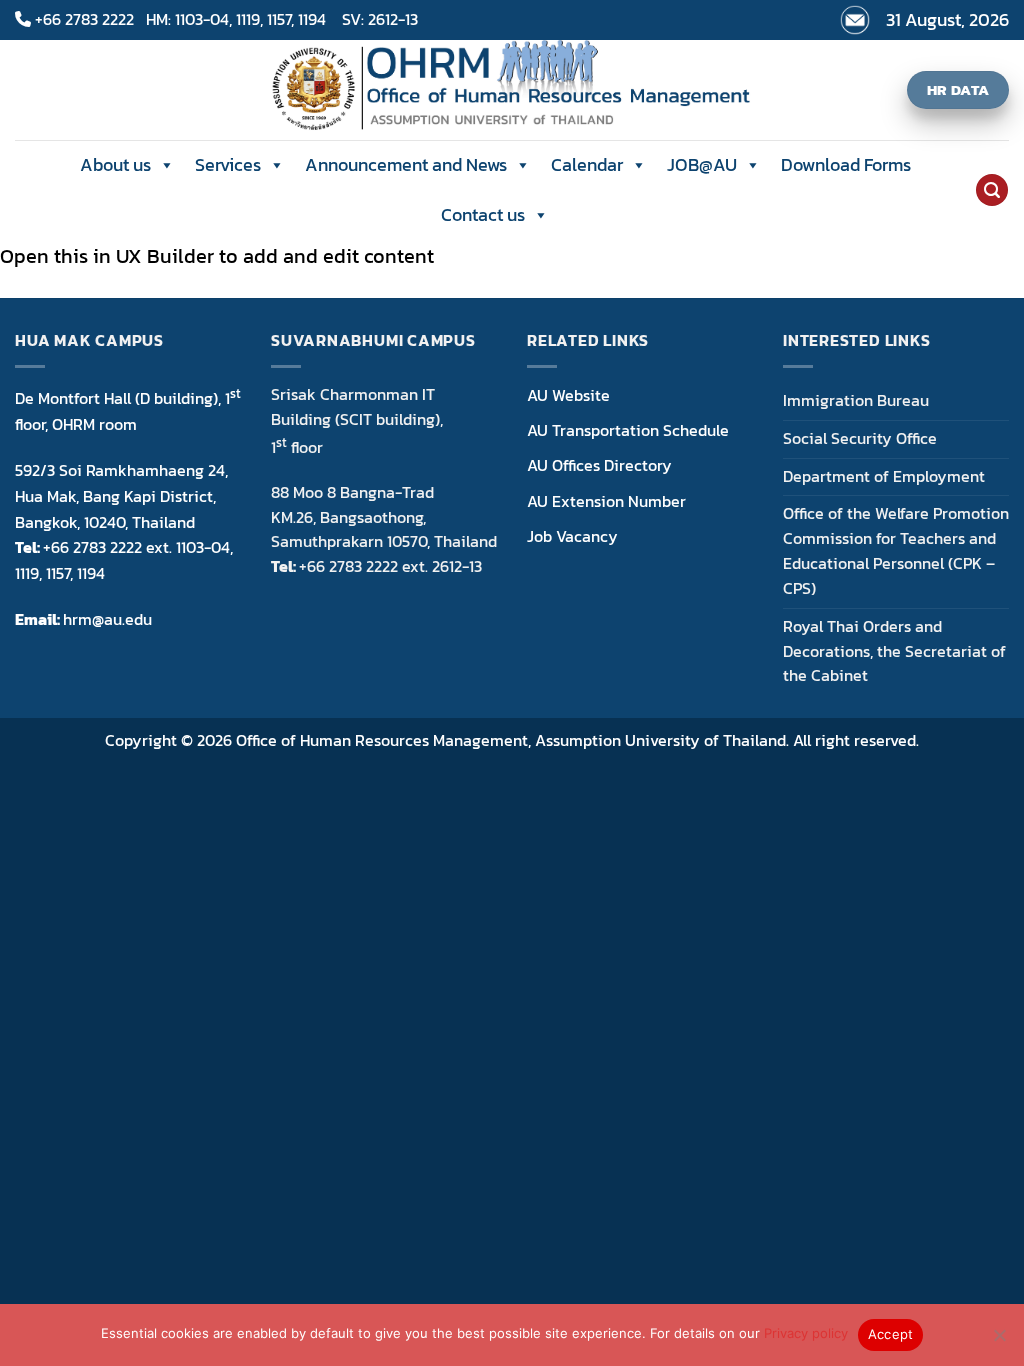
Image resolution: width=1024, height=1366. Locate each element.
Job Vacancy (572, 536)
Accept (891, 1334)
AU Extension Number (606, 501)
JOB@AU (702, 164)
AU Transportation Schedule (628, 430)
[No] (999, 1341)
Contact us (483, 214)
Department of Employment (884, 476)
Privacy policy (806, 1333)
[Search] (991, 190)
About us (115, 164)
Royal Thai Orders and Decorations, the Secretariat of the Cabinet (894, 651)
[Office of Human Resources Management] (512, 90)
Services (228, 164)
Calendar (587, 164)
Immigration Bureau (856, 400)
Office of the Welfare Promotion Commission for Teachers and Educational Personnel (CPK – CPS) (896, 550)
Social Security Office (860, 438)
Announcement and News (406, 164)
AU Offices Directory (599, 465)
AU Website (568, 395)
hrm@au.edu (107, 619)
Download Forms (846, 164)
